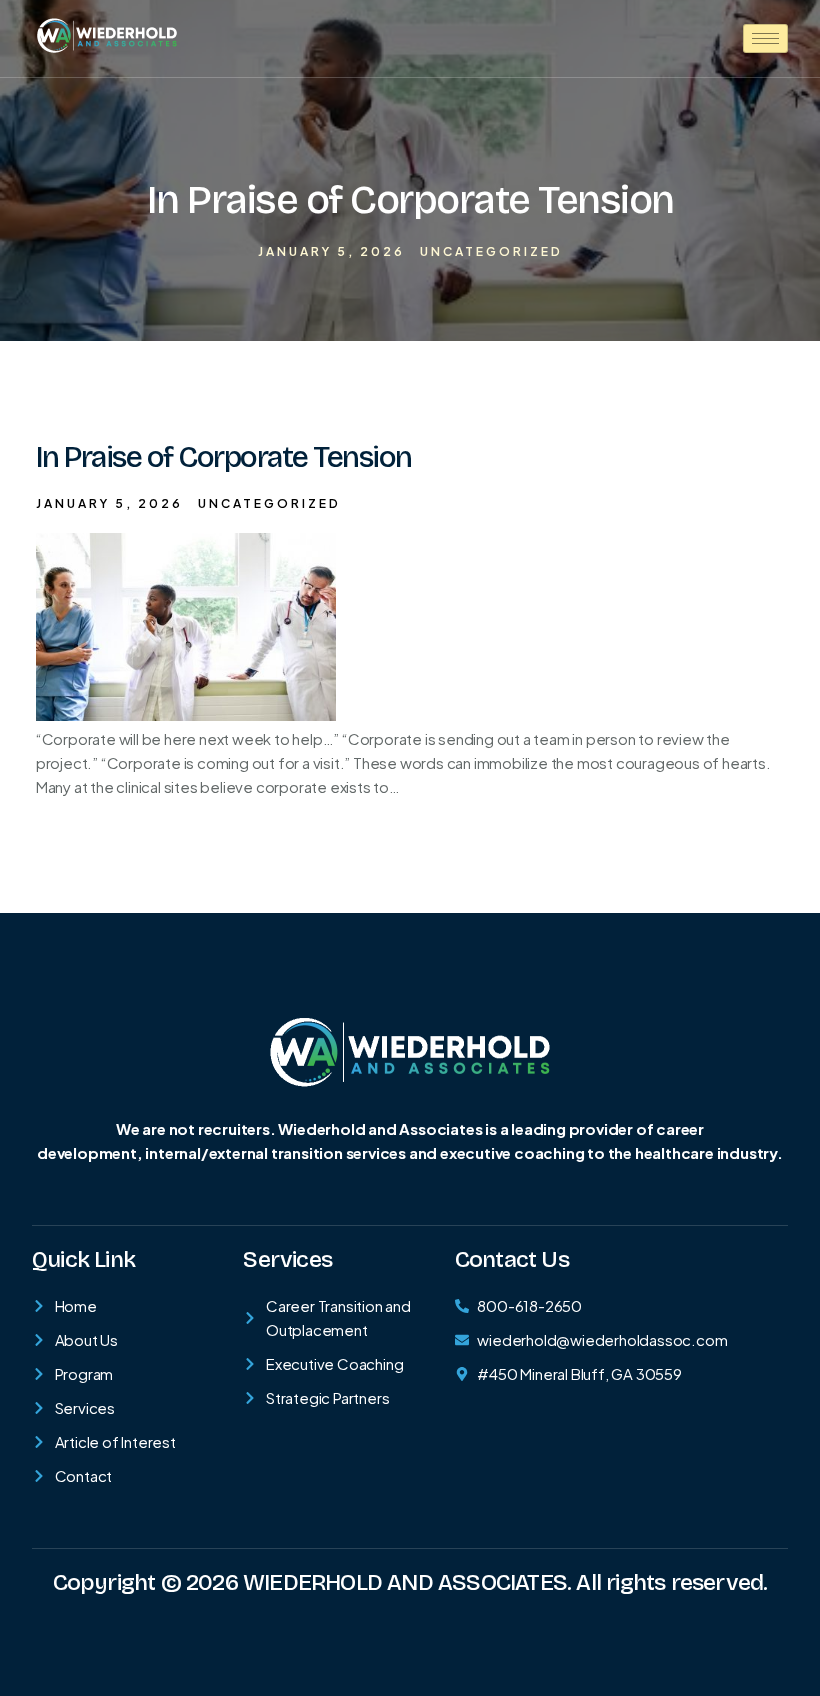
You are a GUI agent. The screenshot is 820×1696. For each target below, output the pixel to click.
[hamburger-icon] (765, 38)
